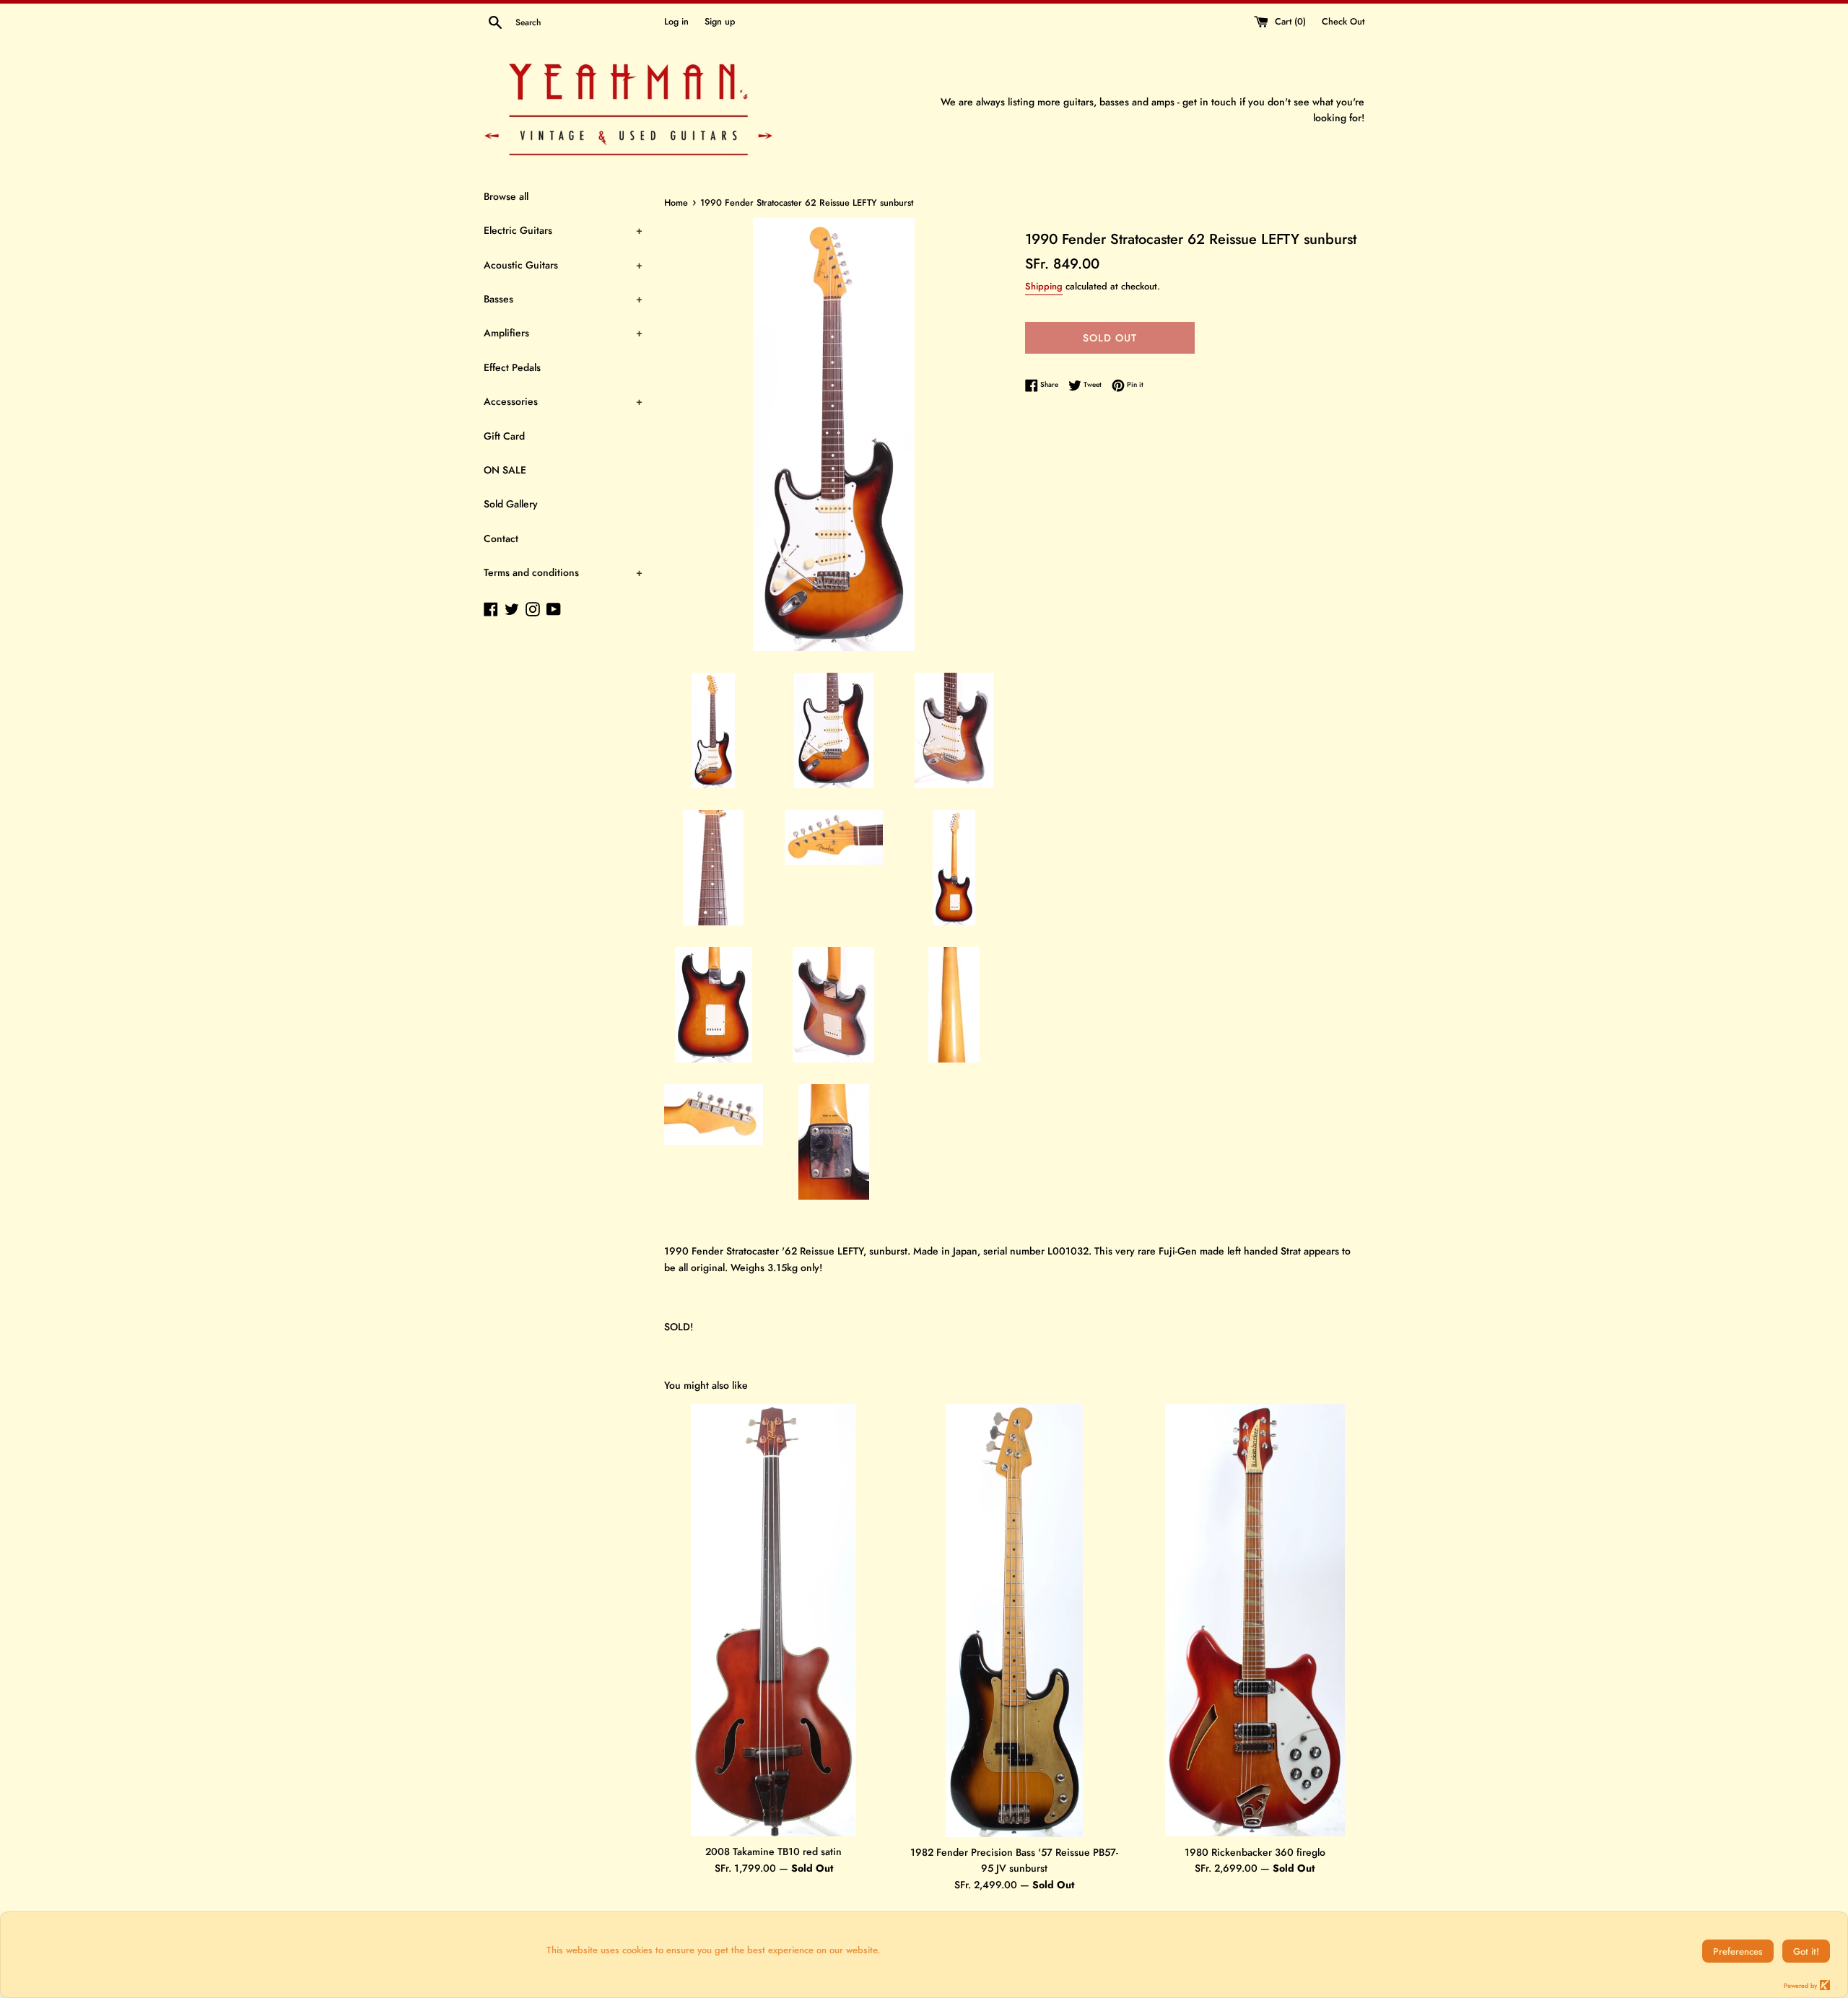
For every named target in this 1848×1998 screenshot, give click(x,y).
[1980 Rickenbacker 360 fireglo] (1255, 1620)
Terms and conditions (563, 572)
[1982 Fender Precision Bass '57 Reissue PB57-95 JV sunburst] (1014, 1620)
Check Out (1343, 22)
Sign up (720, 22)
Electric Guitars (563, 230)
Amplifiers (563, 333)
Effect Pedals (512, 367)
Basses (563, 299)
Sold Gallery (511, 504)
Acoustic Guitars (563, 265)
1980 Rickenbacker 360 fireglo (1255, 1852)
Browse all (506, 196)
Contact (501, 538)
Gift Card (504, 436)
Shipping (1044, 286)
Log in (676, 22)
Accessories (563, 401)
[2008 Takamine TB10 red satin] (773, 1620)
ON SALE (505, 470)
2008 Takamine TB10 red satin (773, 1851)
